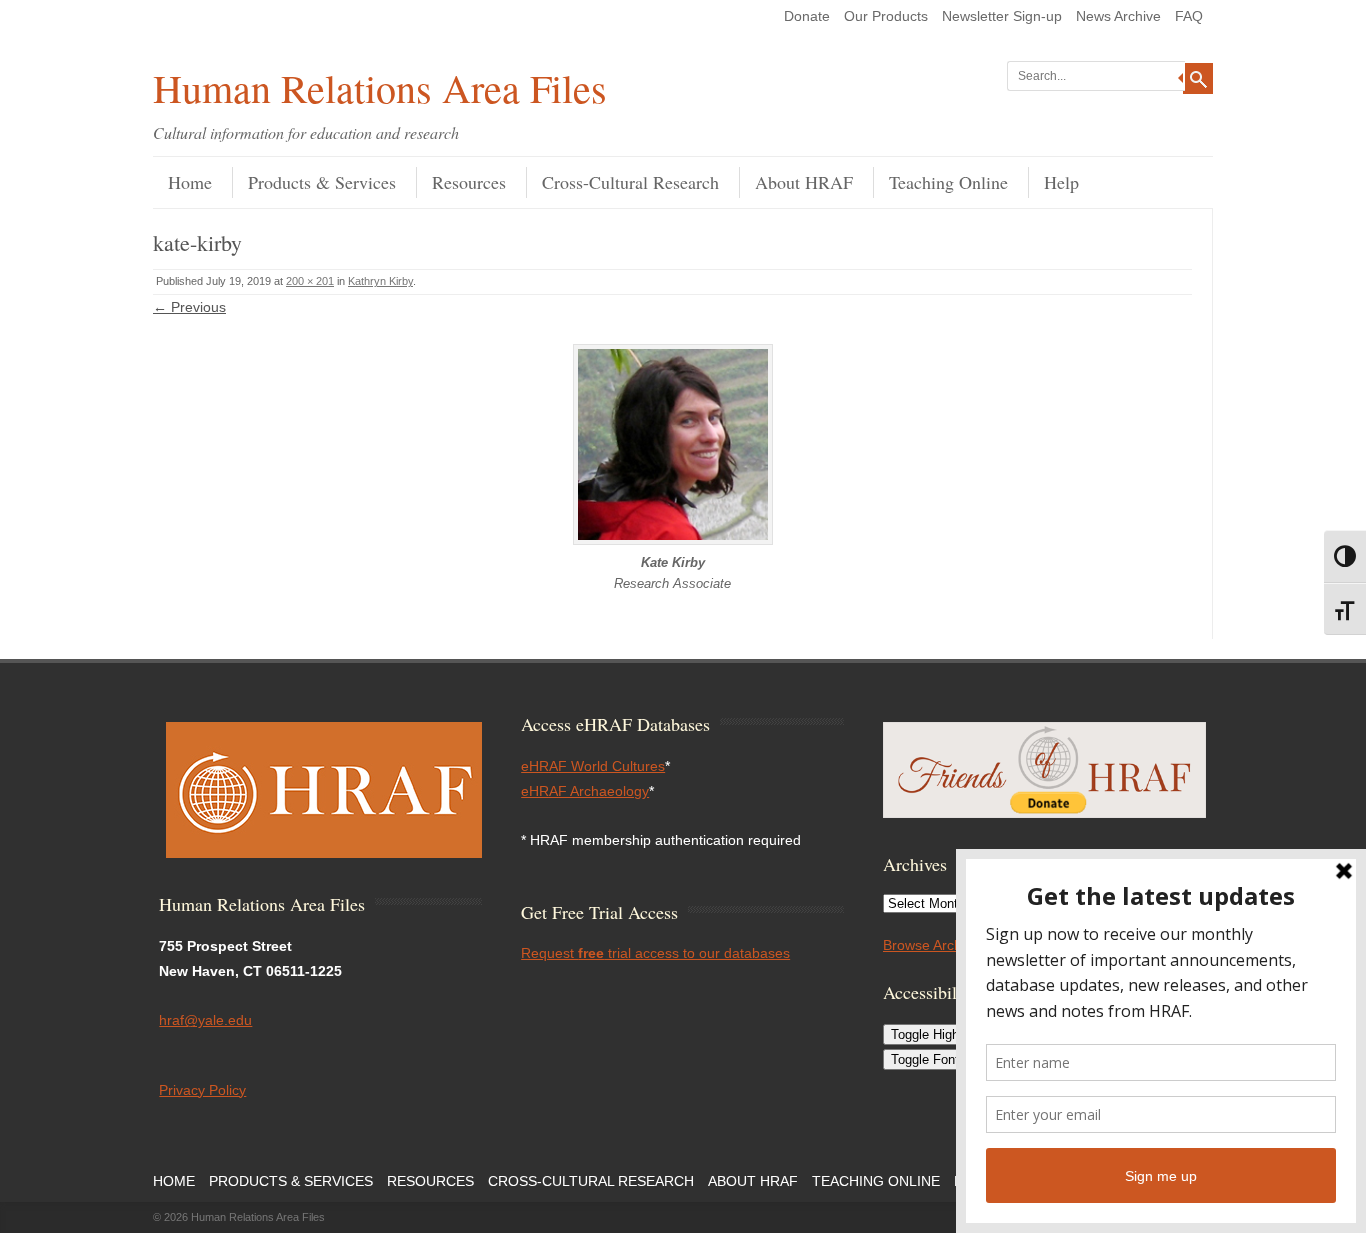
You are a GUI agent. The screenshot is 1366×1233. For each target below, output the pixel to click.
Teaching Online (948, 182)
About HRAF (804, 182)
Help (1061, 182)
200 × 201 (310, 281)
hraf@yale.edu (205, 1020)
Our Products (886, 16)
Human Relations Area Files (380, 87)
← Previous (189, 307)
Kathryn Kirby (380, 281)
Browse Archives (935, 945)
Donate (807, 16)
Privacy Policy (202, 1090)
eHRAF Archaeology (585, 791)
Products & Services (322, 182)
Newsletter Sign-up (1002, 16)
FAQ (1189, 16)
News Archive (1118, 16)
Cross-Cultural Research (630, 182)
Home (190, 182)
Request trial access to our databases (655, 953)
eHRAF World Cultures (593, 766)
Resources (469, 182)
